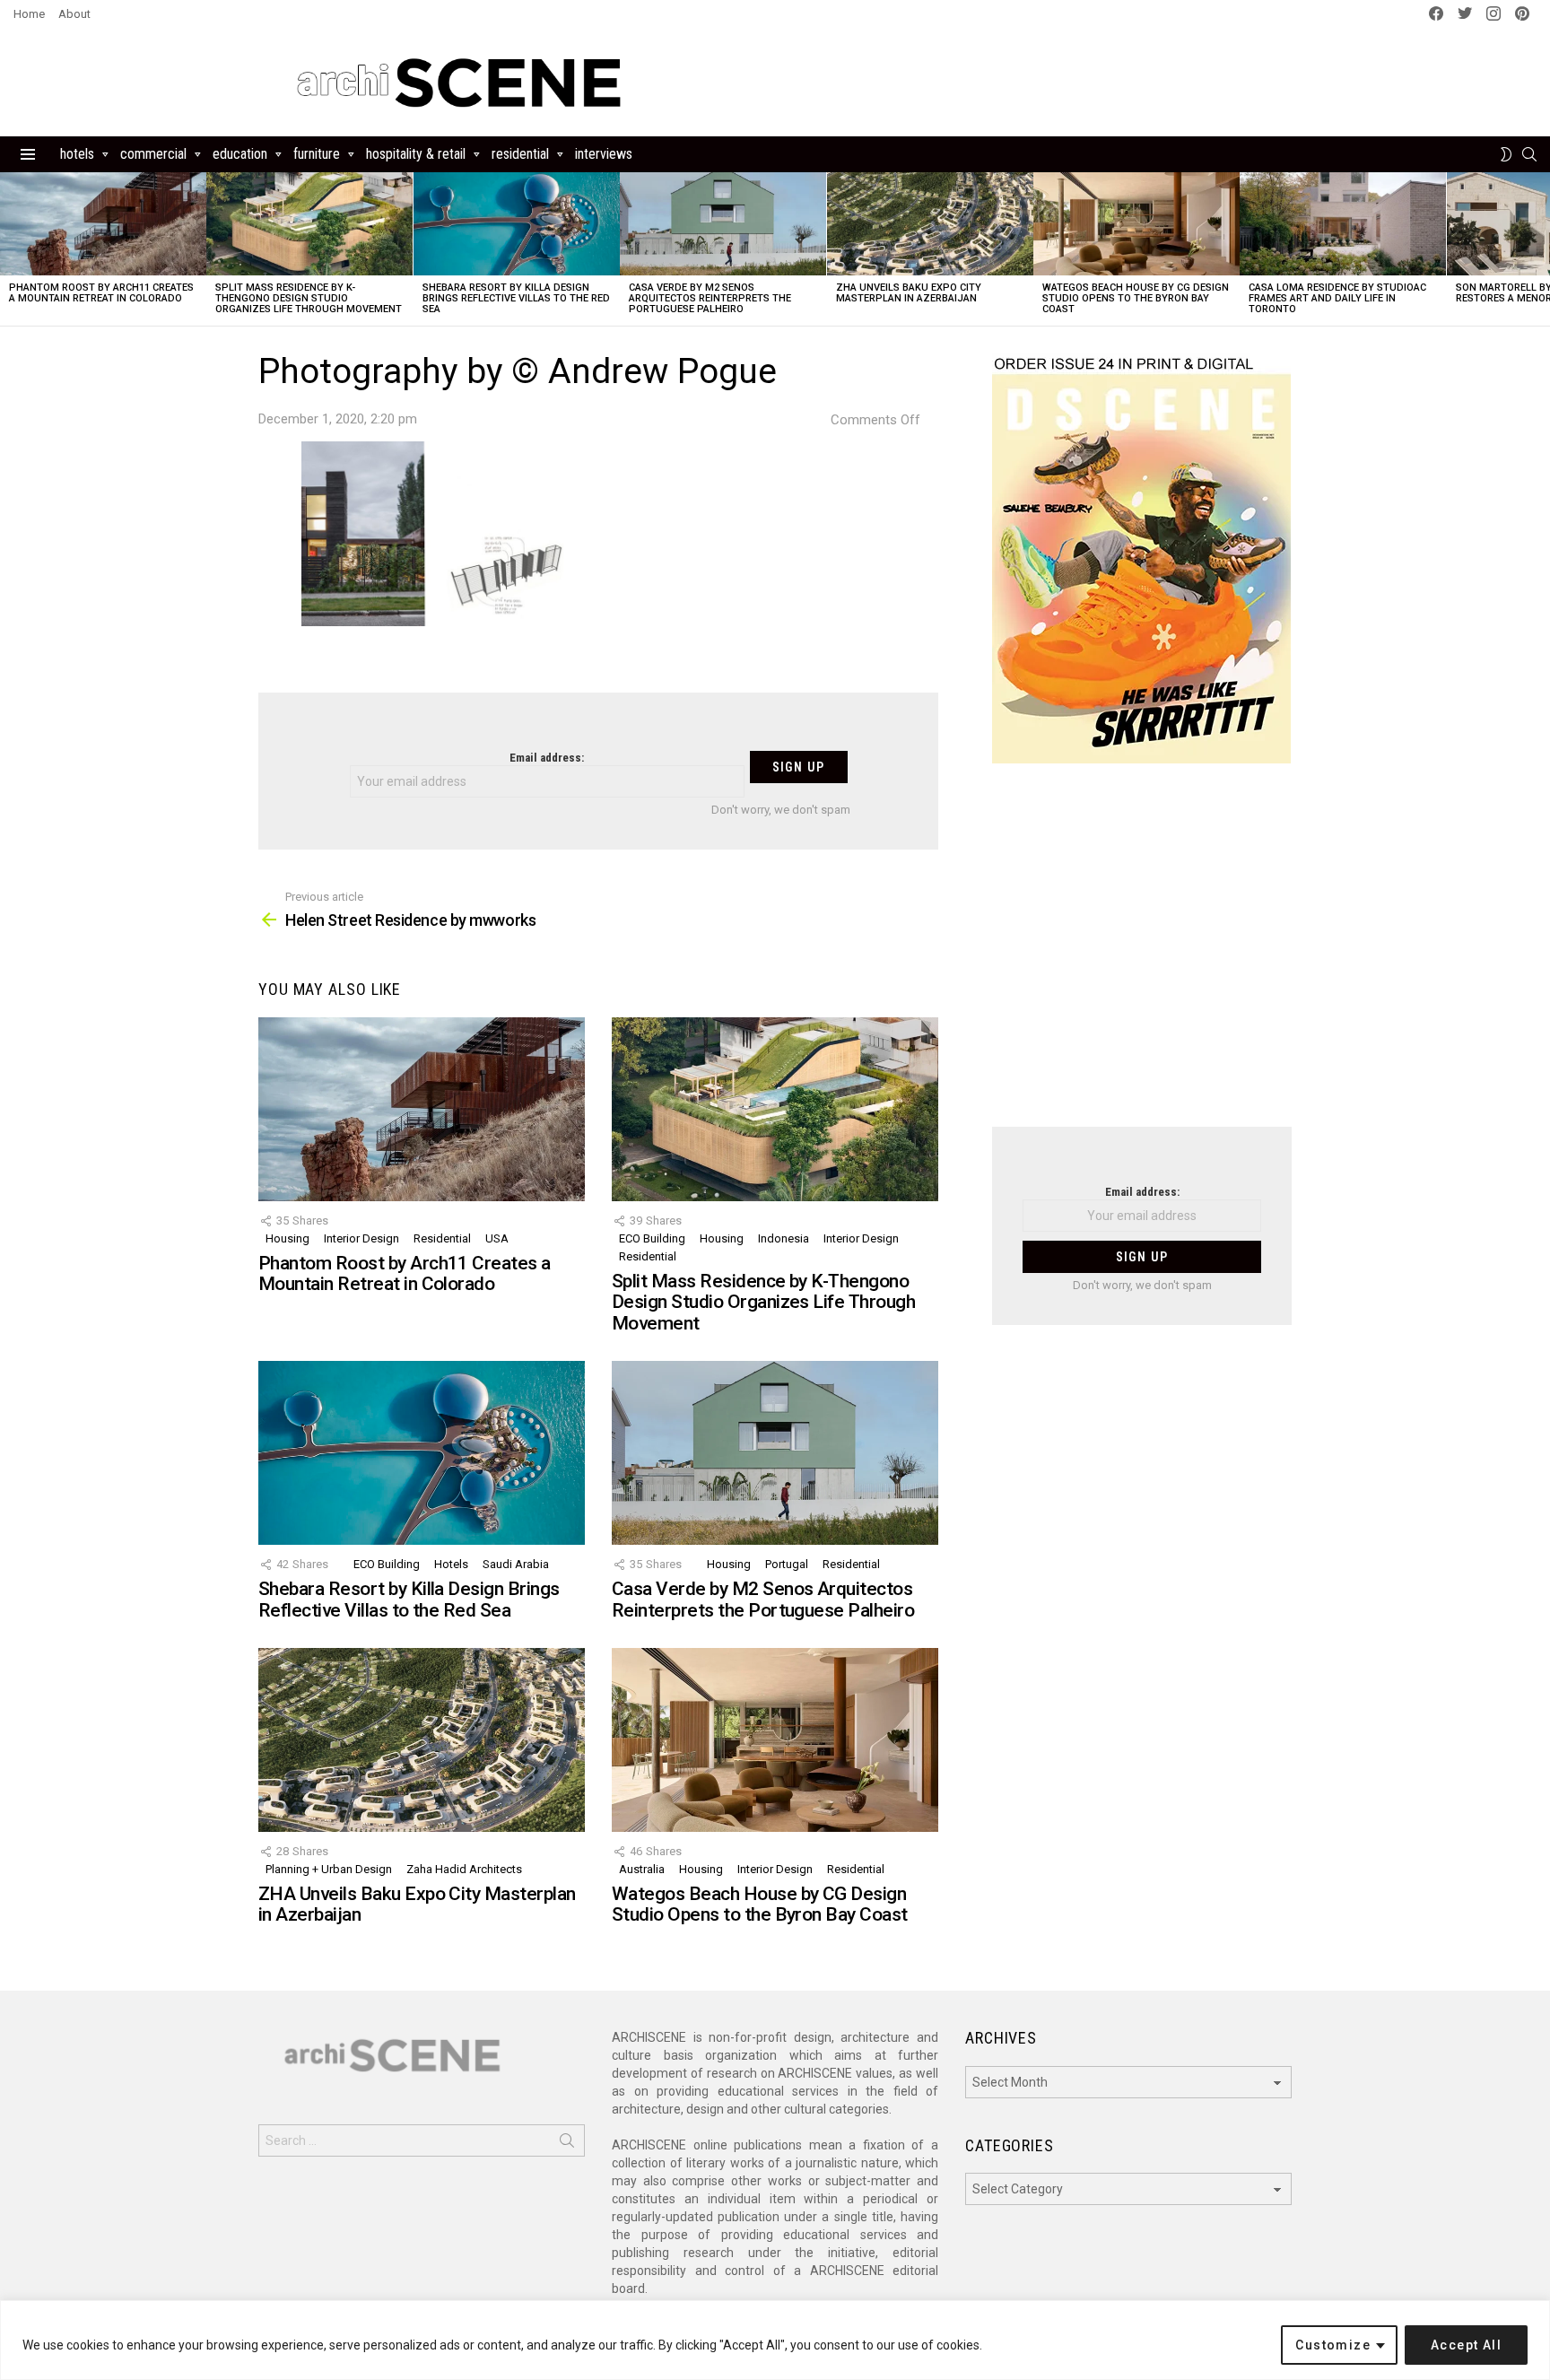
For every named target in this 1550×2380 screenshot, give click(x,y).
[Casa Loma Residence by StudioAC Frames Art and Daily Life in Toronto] (1343, 224)
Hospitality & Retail (416, 154)
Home (29, 14)
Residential (520, 154)
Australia (642, 1869)
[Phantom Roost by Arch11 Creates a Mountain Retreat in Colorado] (103, 224)
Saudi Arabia (516, 1564)
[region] (775, 2340)
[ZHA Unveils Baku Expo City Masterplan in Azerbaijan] (930, 224)
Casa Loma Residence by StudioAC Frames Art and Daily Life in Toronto (1337, 298)
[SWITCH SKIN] (1506, 154)
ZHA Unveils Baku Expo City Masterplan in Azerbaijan (909, 293)
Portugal (787, 1564)
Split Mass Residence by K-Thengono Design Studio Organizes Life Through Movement (309, 298)
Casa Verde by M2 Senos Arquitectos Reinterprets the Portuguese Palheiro (710, 298)
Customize (1333, 2345)
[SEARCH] (1529, 154)
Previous (9, 249)
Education (240, 154)
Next (1541, 249)
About (74, 14)
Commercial (153, 154)
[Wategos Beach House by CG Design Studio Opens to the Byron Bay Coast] (1136, 224)
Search (567, 2144)
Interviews (604, 154)
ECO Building (652, 1238)
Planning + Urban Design (329, 1869)
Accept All (1466, 2345)
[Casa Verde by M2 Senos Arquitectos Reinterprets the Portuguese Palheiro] (723, 224)
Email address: (547, 758)
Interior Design (361, 1238)
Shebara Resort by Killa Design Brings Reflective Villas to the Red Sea (516, 298)
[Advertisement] (1142, 956)
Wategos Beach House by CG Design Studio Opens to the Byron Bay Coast (1136, 298)
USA (497, 1238)
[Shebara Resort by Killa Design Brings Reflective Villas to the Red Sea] (517, 224)
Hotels (77, 154)
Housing (287, 1238)
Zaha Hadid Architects (464, 1869)
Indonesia (784, 1238)
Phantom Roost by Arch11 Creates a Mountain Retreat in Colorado (101, 293)
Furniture (317, 154)
